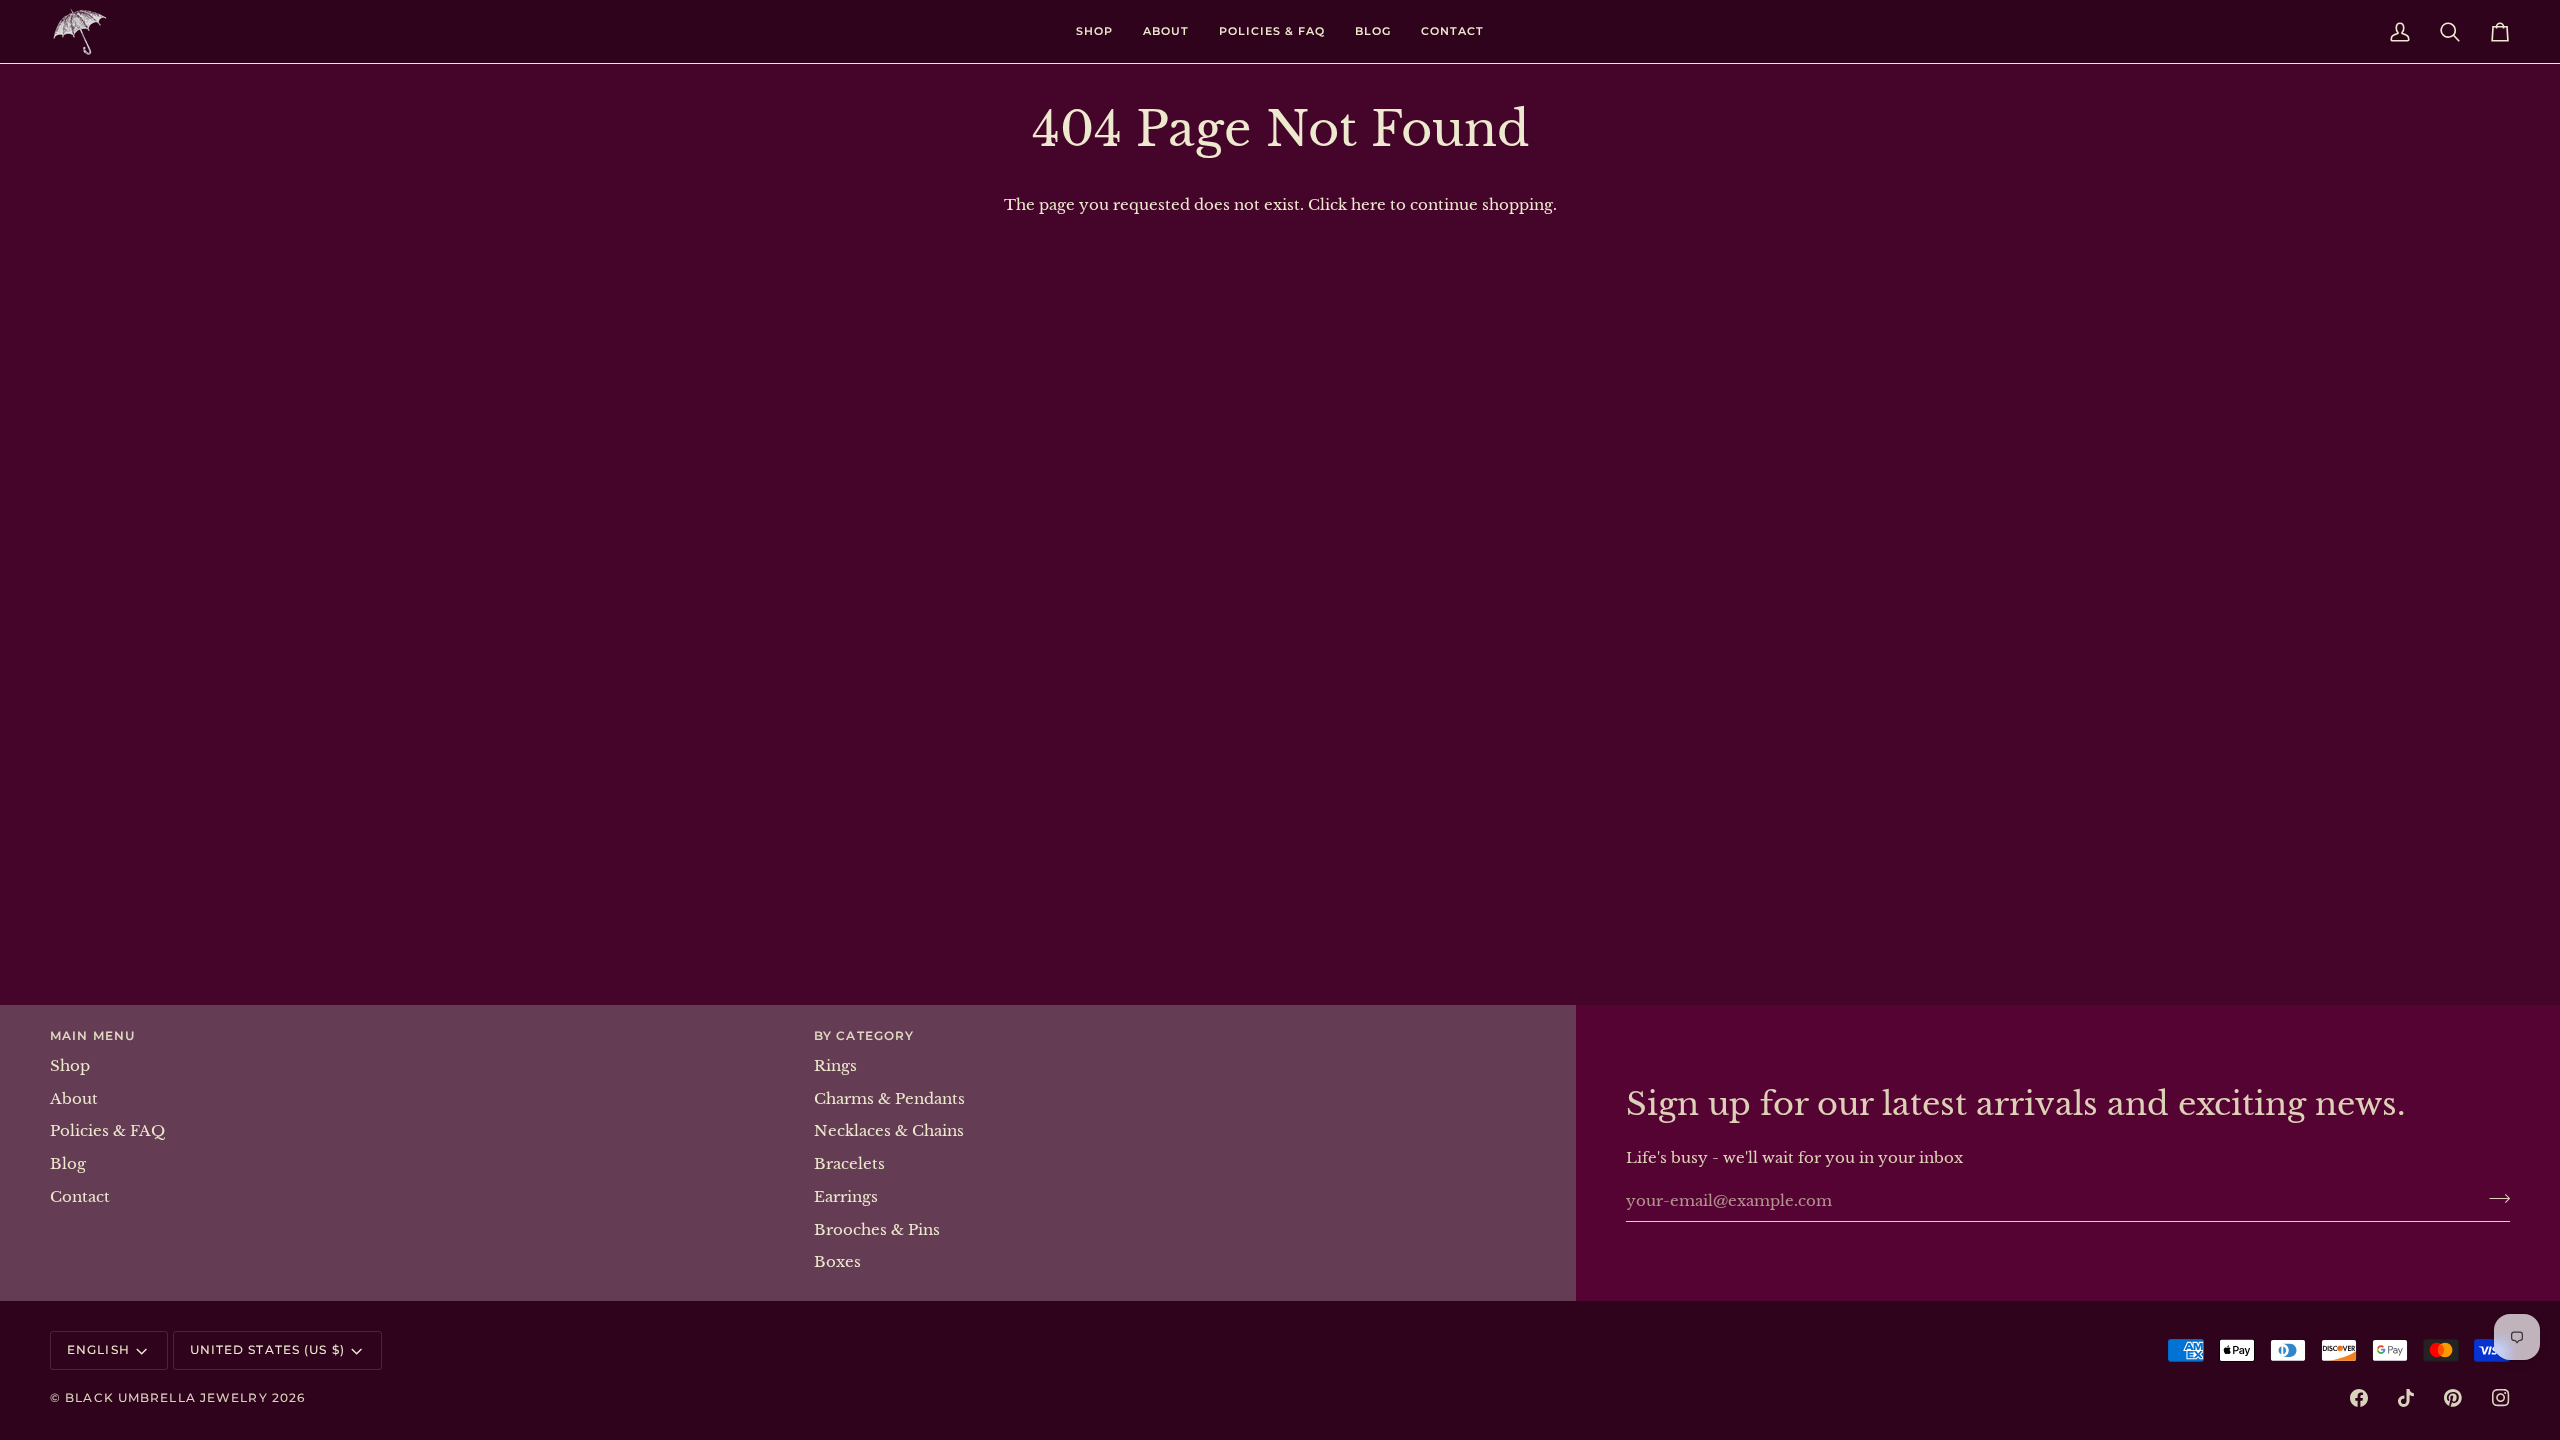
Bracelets (849, 1164)
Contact (80, 1197)
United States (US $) (267, 1349)
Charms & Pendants (889, 1099)
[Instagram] (2501, 1398)
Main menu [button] (92, 1035)
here (1368, 205)
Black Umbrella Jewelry (166, 1397)
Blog (68, 1164)
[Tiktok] (2406, 1398)
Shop (70, 1066)
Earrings (846, 1197)
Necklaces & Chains (889, 1131)
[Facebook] (2359, 1398)
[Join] (2493, 1198)
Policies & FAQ (107, 1131)
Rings (835, 1066)
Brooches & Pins (877, 1230)
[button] (1094, 31)
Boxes (837, 1262)
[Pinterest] (2453, 1398)
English (98, 1349)
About (74, 1099)
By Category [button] (864, 1035)
